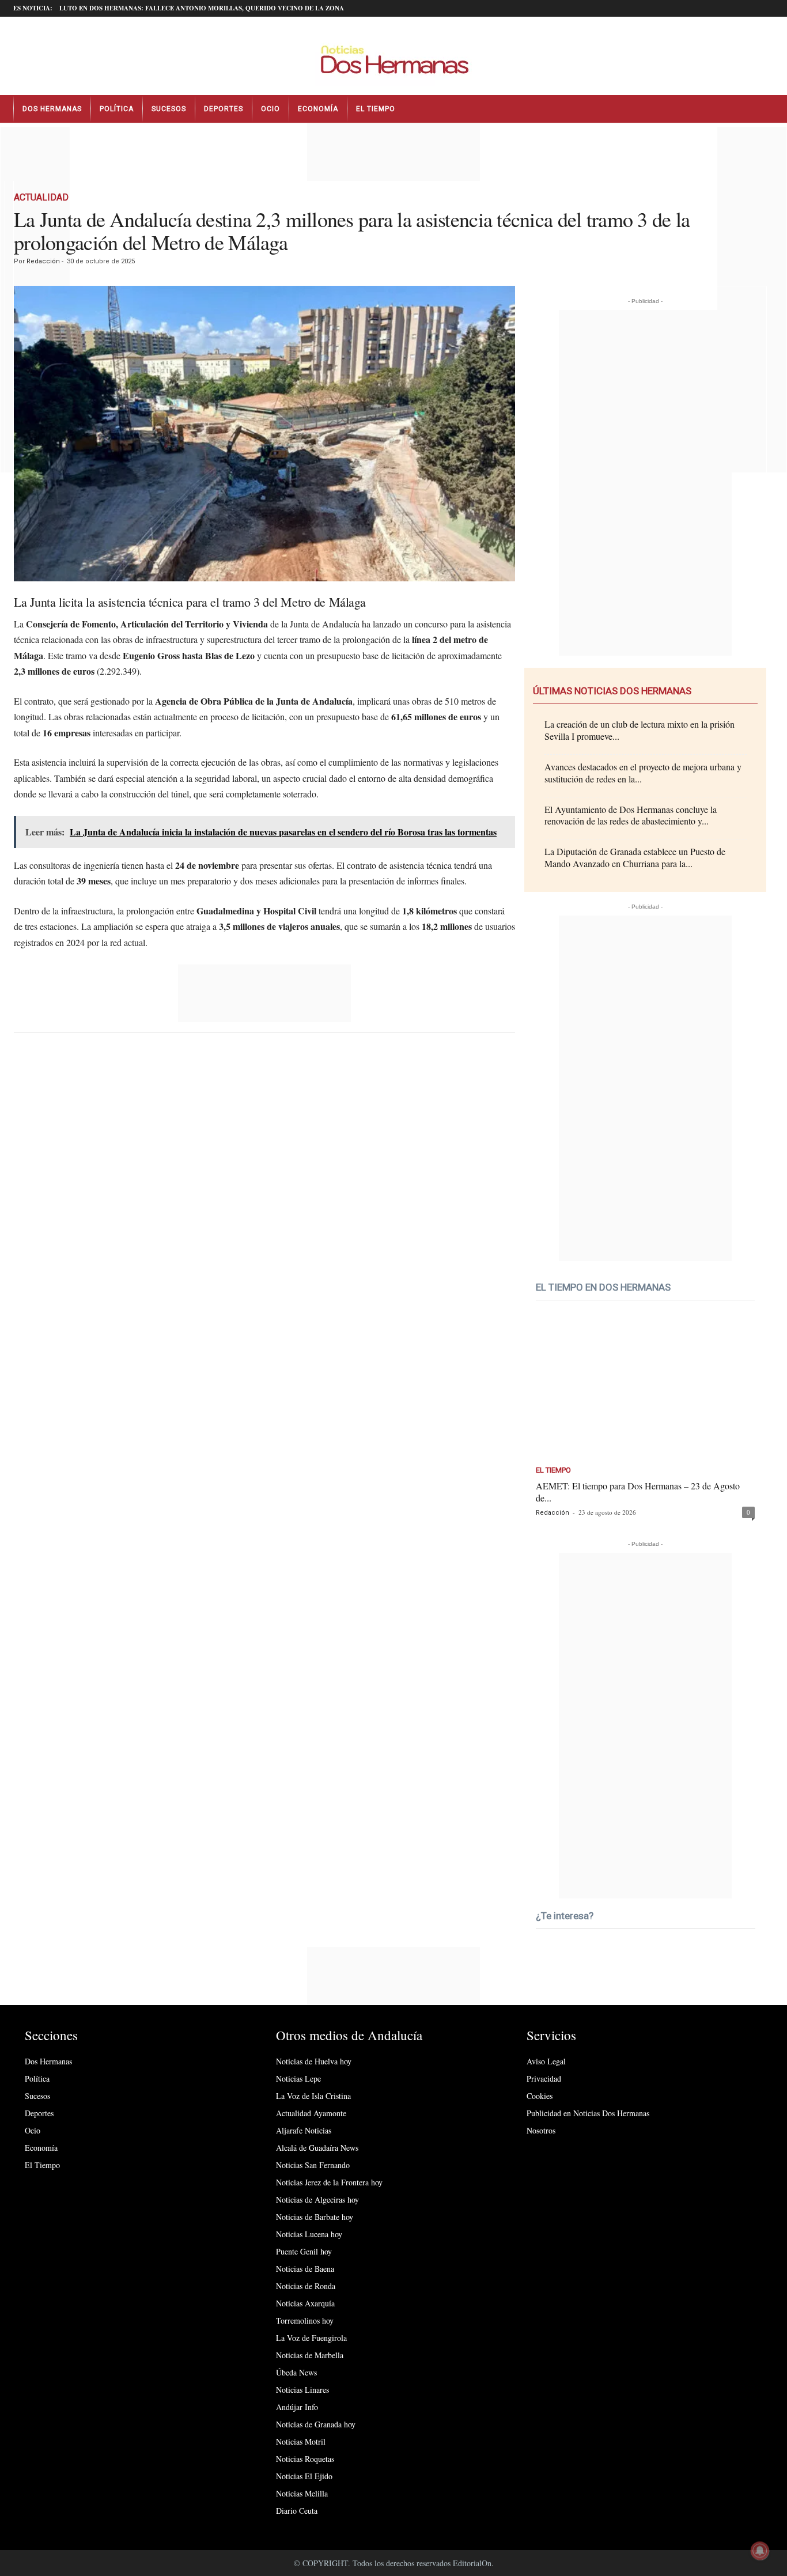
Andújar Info (297, 2407)
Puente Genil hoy (304, 2251)
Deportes (224, 109)
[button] (765, 109)
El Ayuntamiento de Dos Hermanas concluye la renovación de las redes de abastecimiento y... (631, 815)
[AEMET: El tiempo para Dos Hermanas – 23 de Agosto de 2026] (645, 1388)
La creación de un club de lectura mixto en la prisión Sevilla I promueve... (640, 730)
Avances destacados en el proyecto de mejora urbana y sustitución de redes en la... (643, 773)
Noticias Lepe (298, 2078)
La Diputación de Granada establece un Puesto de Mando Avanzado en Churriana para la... (635, 857)
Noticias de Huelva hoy (314, 2061)
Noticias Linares (302, 2390)
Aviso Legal (546, 2061)
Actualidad (41, 197)
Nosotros (541, 2130)
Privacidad (544, 2078)
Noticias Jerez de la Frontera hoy (329, 2182)
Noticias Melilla (302, 2493)
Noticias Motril (301, 2441)
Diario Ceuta (297, 2511)
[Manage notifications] (760, 2551)
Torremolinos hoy (305, 2320)
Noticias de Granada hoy (316, 2424)
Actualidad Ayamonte (311, 2113)
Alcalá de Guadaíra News (317, 2148)
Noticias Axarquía (305, 2303)
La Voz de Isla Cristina (313, 2096)
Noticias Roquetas (305, 2459)
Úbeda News (296, 2372)
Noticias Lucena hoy (309, 2234)
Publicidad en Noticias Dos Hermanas (588, 2113)
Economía (318, 109)
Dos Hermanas (52, 109)
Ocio (270, 109)
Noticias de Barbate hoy (315, 2217)
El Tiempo (376, 109)
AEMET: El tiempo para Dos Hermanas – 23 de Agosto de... (638, 1492)
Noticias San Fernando (313, 2165)
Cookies (540, 2096)
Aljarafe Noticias (304, 2130)
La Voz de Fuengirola (311, 2338)
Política (117, 109)
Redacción (43, 261)
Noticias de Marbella (310, 2355)
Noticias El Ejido (304, 2476)
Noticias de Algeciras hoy (317, 2199)
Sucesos (169, 109)
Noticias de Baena (305, 2269)
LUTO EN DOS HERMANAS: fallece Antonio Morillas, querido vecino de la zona (202, 8)
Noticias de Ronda (306, 2286)
